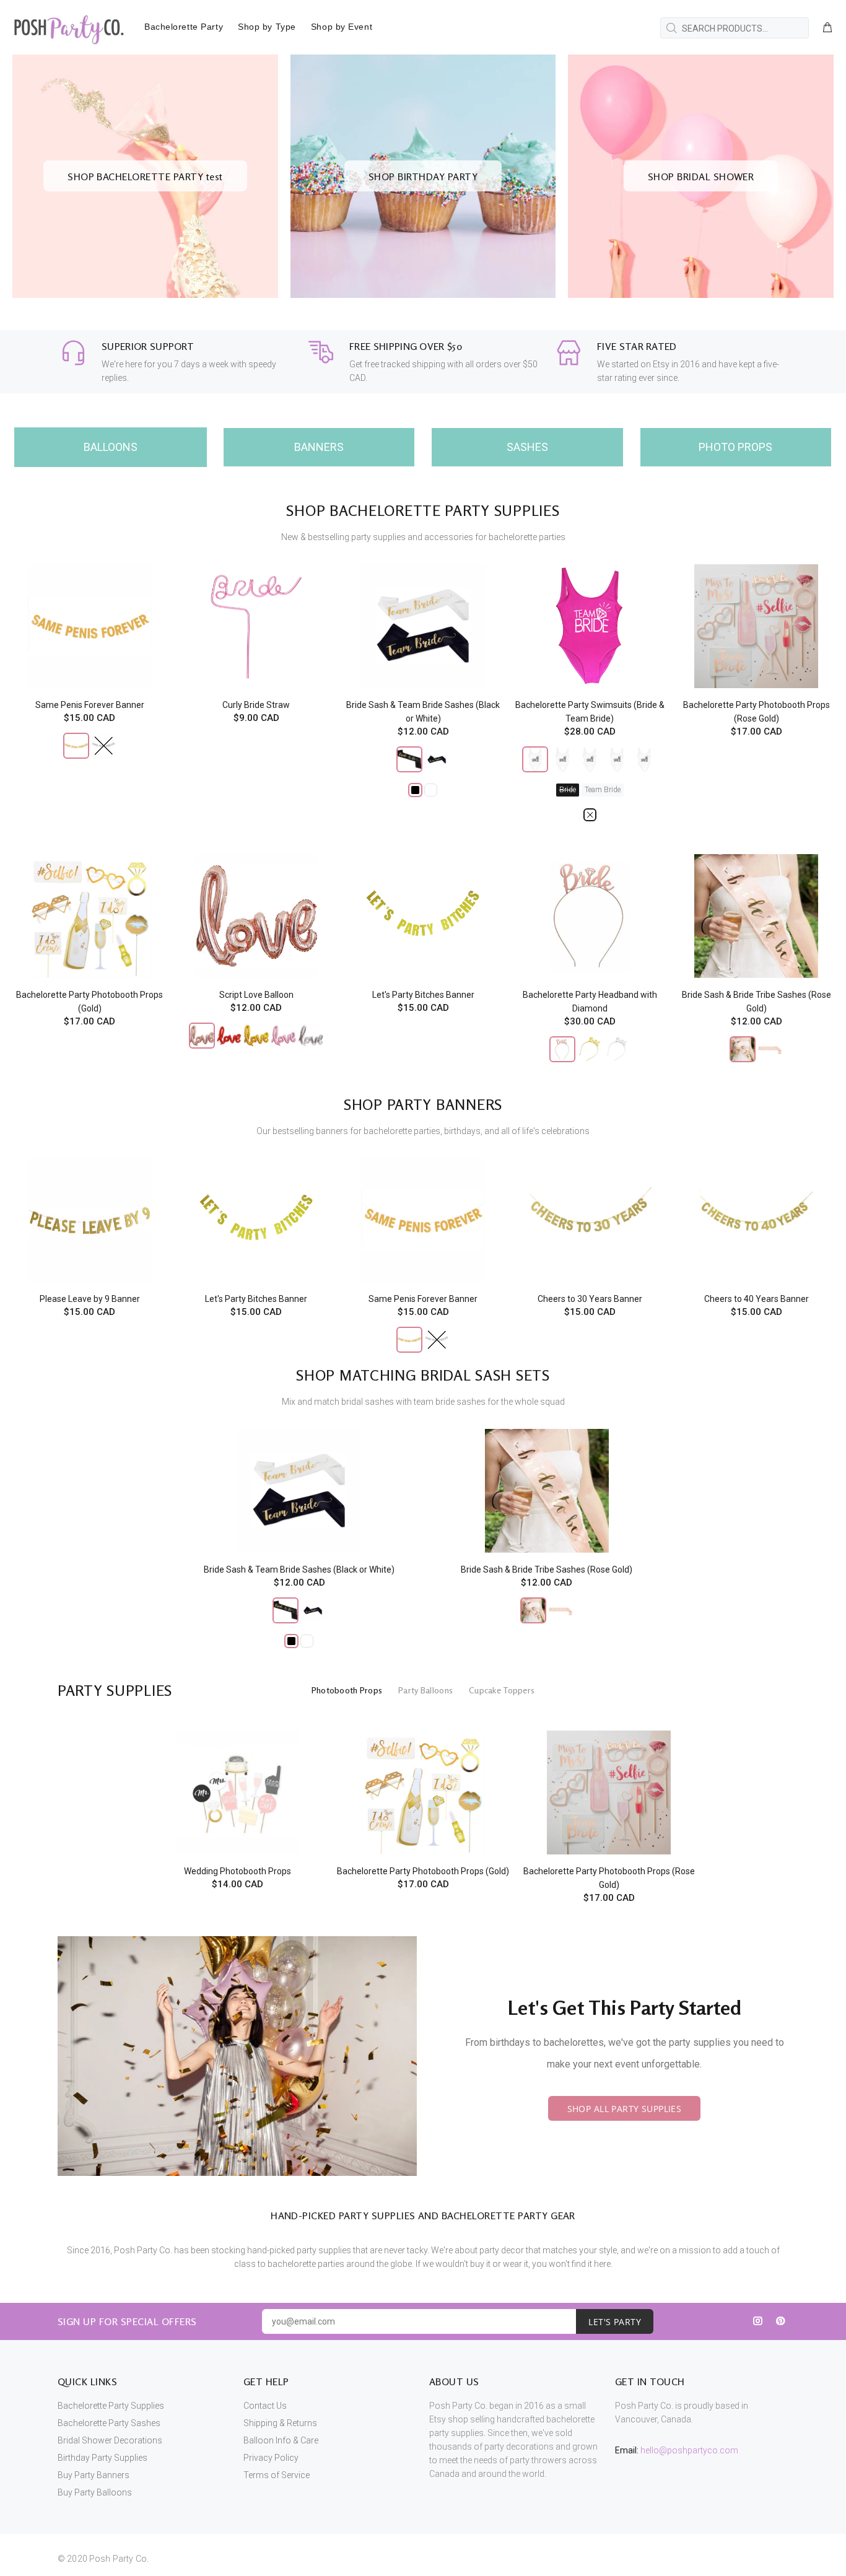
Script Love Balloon (256, 995)
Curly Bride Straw (256, 705)
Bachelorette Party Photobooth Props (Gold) (423, 1871)
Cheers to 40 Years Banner (757, 1299)
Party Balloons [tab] (425, 1690)
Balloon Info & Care (281, 2440)
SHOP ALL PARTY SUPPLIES (625, 2109)
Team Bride (603, 790)
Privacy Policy (271, 2458)
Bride (568, 790)
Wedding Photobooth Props (238, 1871)
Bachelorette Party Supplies (111, 2406)
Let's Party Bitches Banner (423, 995)
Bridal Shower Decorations (110, 2440)
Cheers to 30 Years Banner (590, 1299)
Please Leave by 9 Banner (90, 1299)
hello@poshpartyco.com (689, 2450)
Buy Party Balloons (95, 2492)
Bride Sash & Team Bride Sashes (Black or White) (299, 1570)
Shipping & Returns (280, 2423)
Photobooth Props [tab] (347, 1690)
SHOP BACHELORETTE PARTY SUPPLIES (423, 511)
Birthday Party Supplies (102, 2458)
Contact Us (265, 2406)
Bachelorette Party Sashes (109, 2423)
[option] (237, 1795)
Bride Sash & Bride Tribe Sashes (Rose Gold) (547, 1570)
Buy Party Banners (94, 2475)
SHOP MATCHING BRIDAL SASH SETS (423, 1375)
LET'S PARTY (615, 2322)
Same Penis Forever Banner (90, 705)
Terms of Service (277, 2475)
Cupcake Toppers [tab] (502, 1690)
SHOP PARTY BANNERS (423, 1105)
